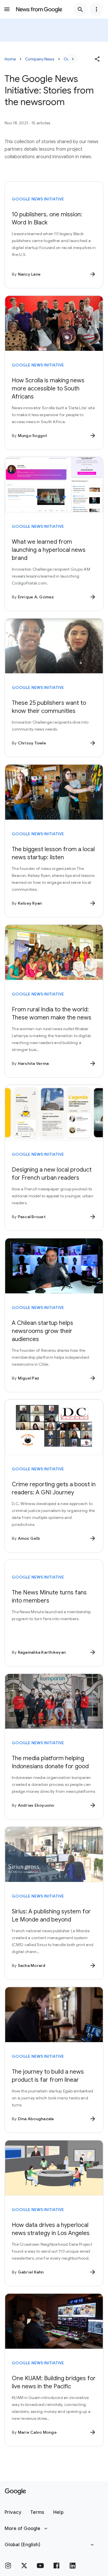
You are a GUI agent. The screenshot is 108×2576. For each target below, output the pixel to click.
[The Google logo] (15, 2492)
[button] (97, 59)
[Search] (80, 9)
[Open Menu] (7, 9)
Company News (40, 59)
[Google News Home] (39, 9)
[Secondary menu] (96, 9)
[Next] (73, 59)
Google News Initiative (38, 199)
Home (10, 59)
